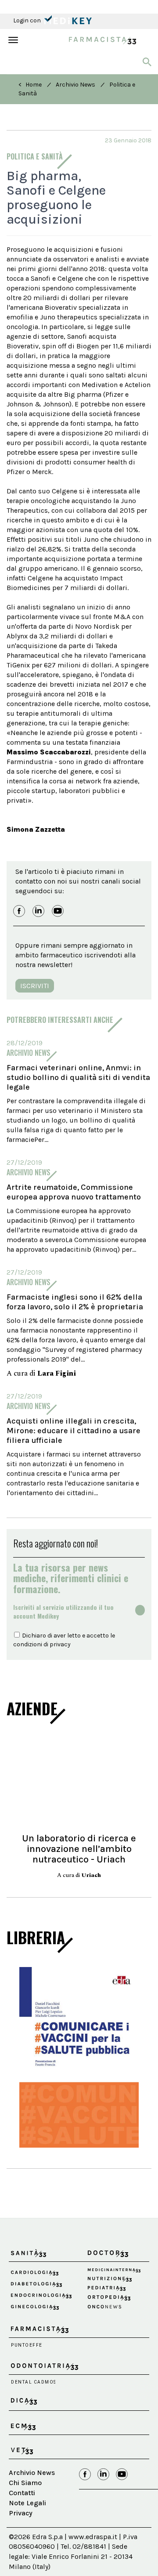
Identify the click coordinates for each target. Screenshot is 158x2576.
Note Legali (27, 2503)
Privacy (21, 2513)
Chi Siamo (25, 2483)
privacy (60, 1644)
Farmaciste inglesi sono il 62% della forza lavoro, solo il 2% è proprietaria (75, 1302)
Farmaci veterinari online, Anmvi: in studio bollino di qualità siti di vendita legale (78, 1077)
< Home (30, 85)
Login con (28, 20)
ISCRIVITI (35, 986)
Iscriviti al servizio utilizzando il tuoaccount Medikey (63, 1612)
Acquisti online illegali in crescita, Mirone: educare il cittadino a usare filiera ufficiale (74, 1431)
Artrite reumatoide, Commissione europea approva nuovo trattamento (74, 1192)
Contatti (22, 2493)
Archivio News (75, 85)
